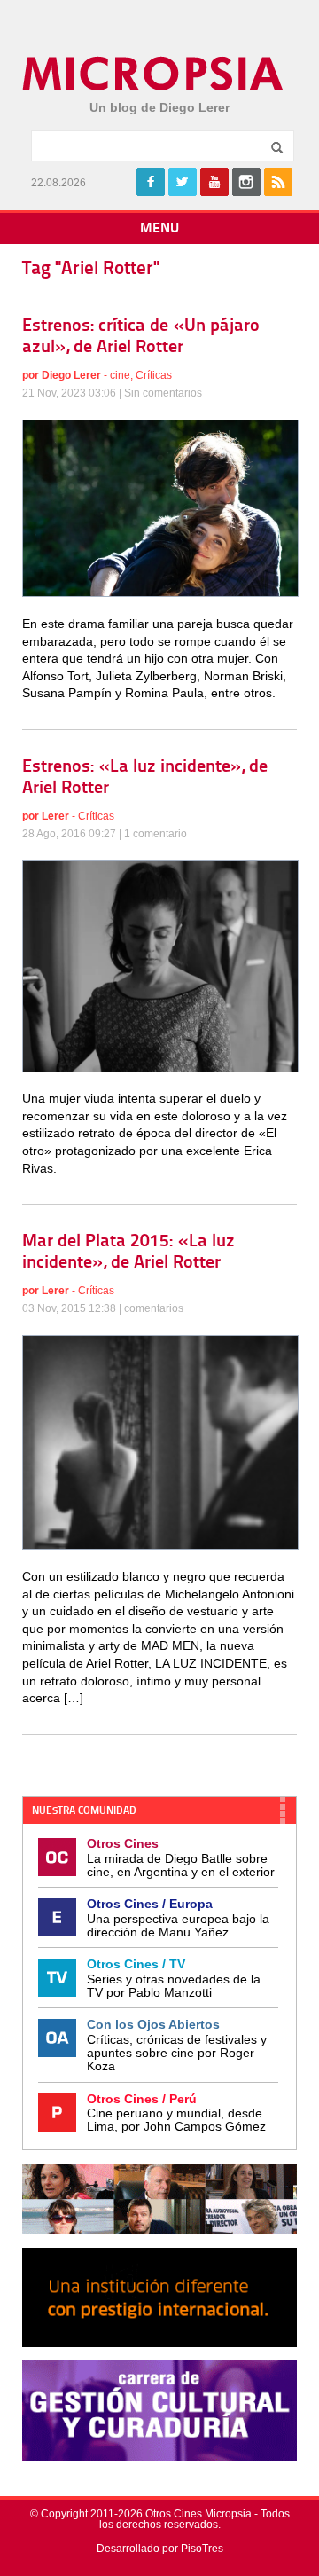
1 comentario (156, 834)
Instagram (246, 182)
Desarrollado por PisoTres (160, 2549)
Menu (159, 229)
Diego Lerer (71, 375)
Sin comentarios (163, 393)
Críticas (154, 375)
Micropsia (154, 74)
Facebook (151, 182)
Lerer (55, 816)
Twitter (183, 182)
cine (120, 375)
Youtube (214, 182)
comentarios (154, 1308)
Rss (278, 182)
